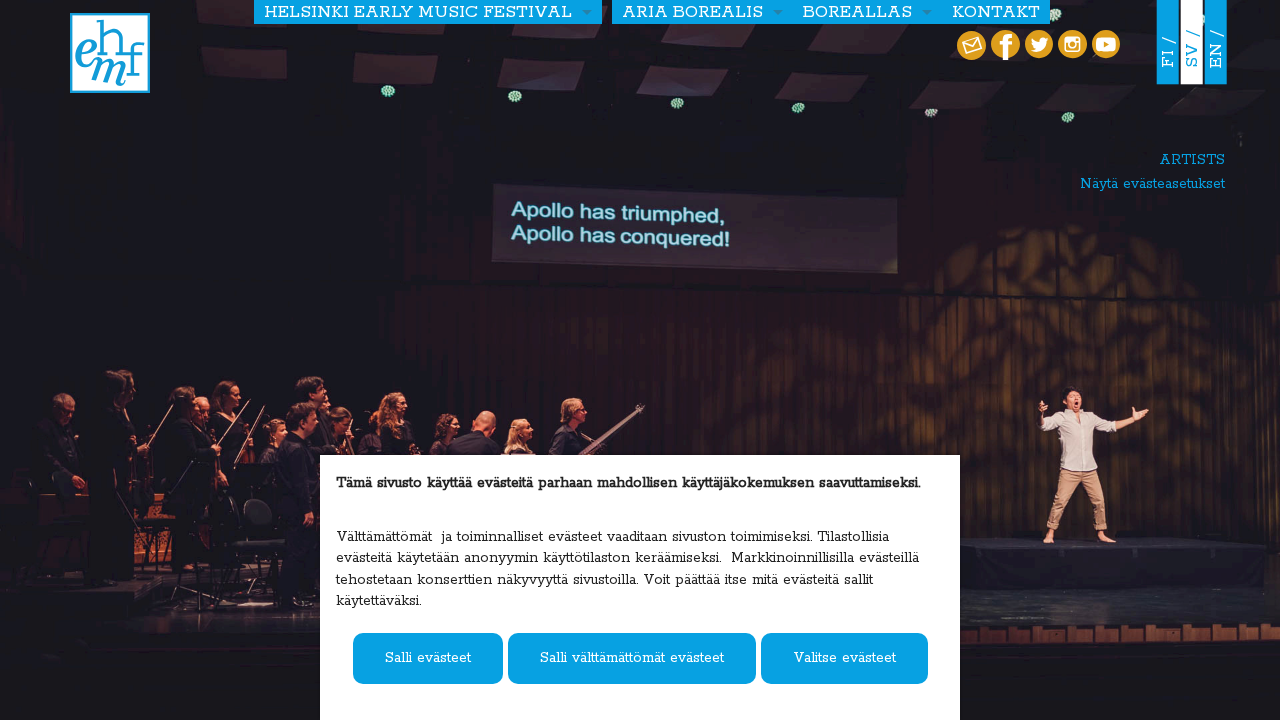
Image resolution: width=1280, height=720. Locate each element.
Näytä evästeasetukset (1152, 184)
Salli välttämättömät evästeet (632, 658)
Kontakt (996, 12)
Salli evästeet (428, 658)
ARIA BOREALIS (692, 12)
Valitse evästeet (844, 658)
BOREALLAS (857, 12)
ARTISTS (1192, 160)
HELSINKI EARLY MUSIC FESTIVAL (418, 12)
